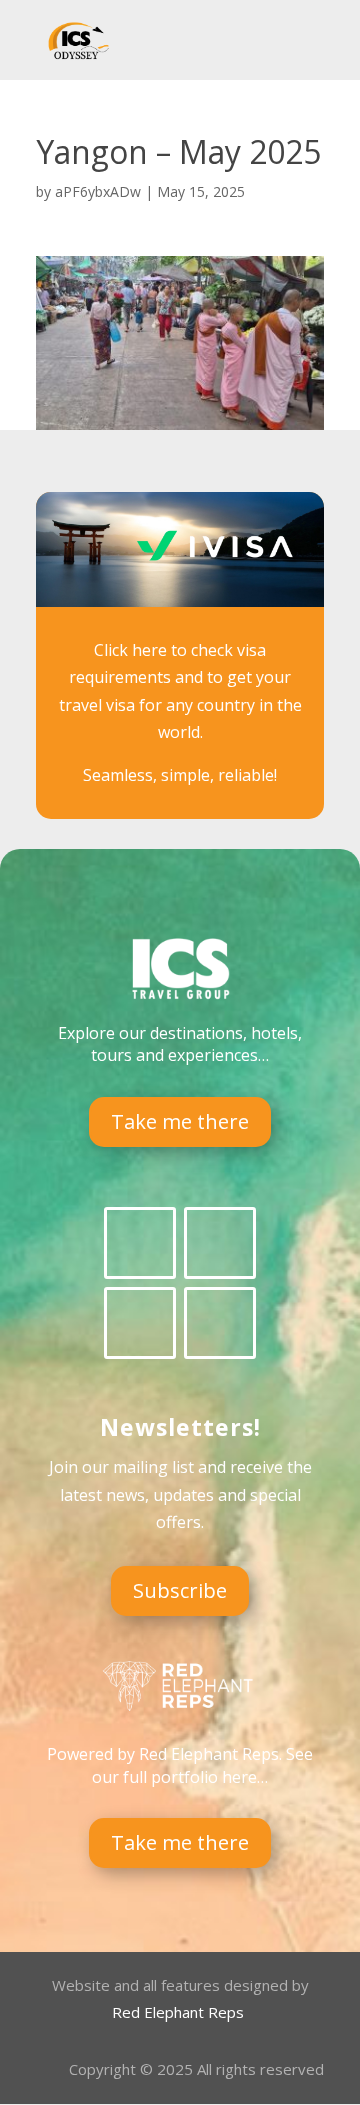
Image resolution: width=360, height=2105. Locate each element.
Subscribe (180, 1590)
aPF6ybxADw (98, 191)
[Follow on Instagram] (140, 1323)
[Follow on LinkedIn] (220, 1243)
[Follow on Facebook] (140, 1243)
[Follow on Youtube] (220, 1323)
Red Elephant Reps (180, 2012)
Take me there (180, 1121)
